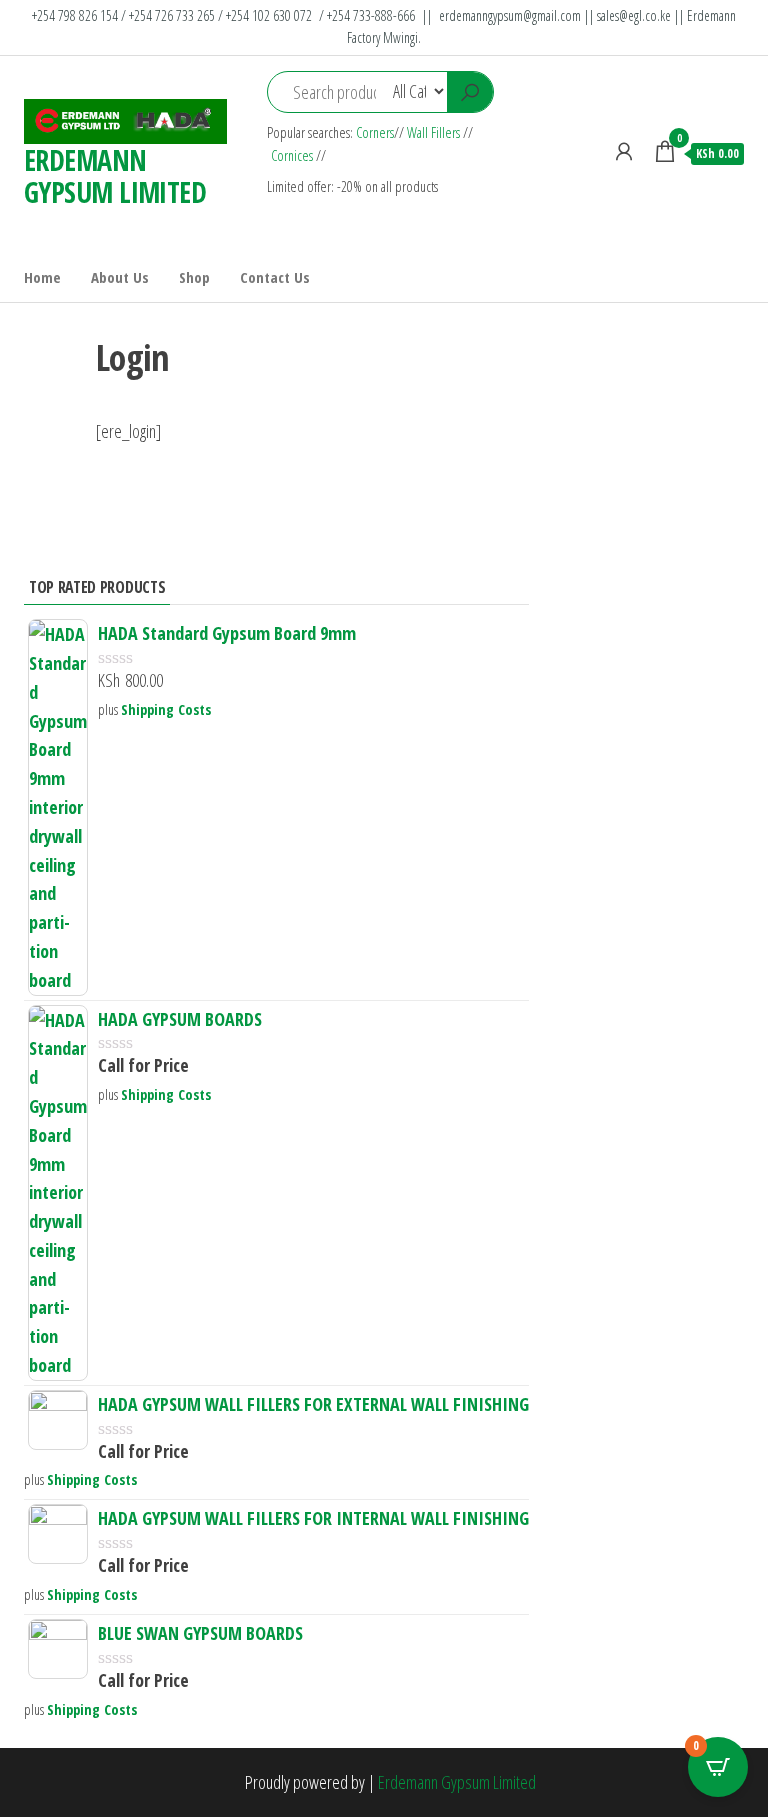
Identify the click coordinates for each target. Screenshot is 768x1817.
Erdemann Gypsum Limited (457, 1782)
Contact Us (275, 277)
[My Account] (624, 151)
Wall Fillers (433, 132)
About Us (120, 277)
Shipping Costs (166, 709)
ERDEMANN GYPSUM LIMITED (115, 176)
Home (42, 277)
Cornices (293, 155)
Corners (375, 132)
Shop (194, 277)
